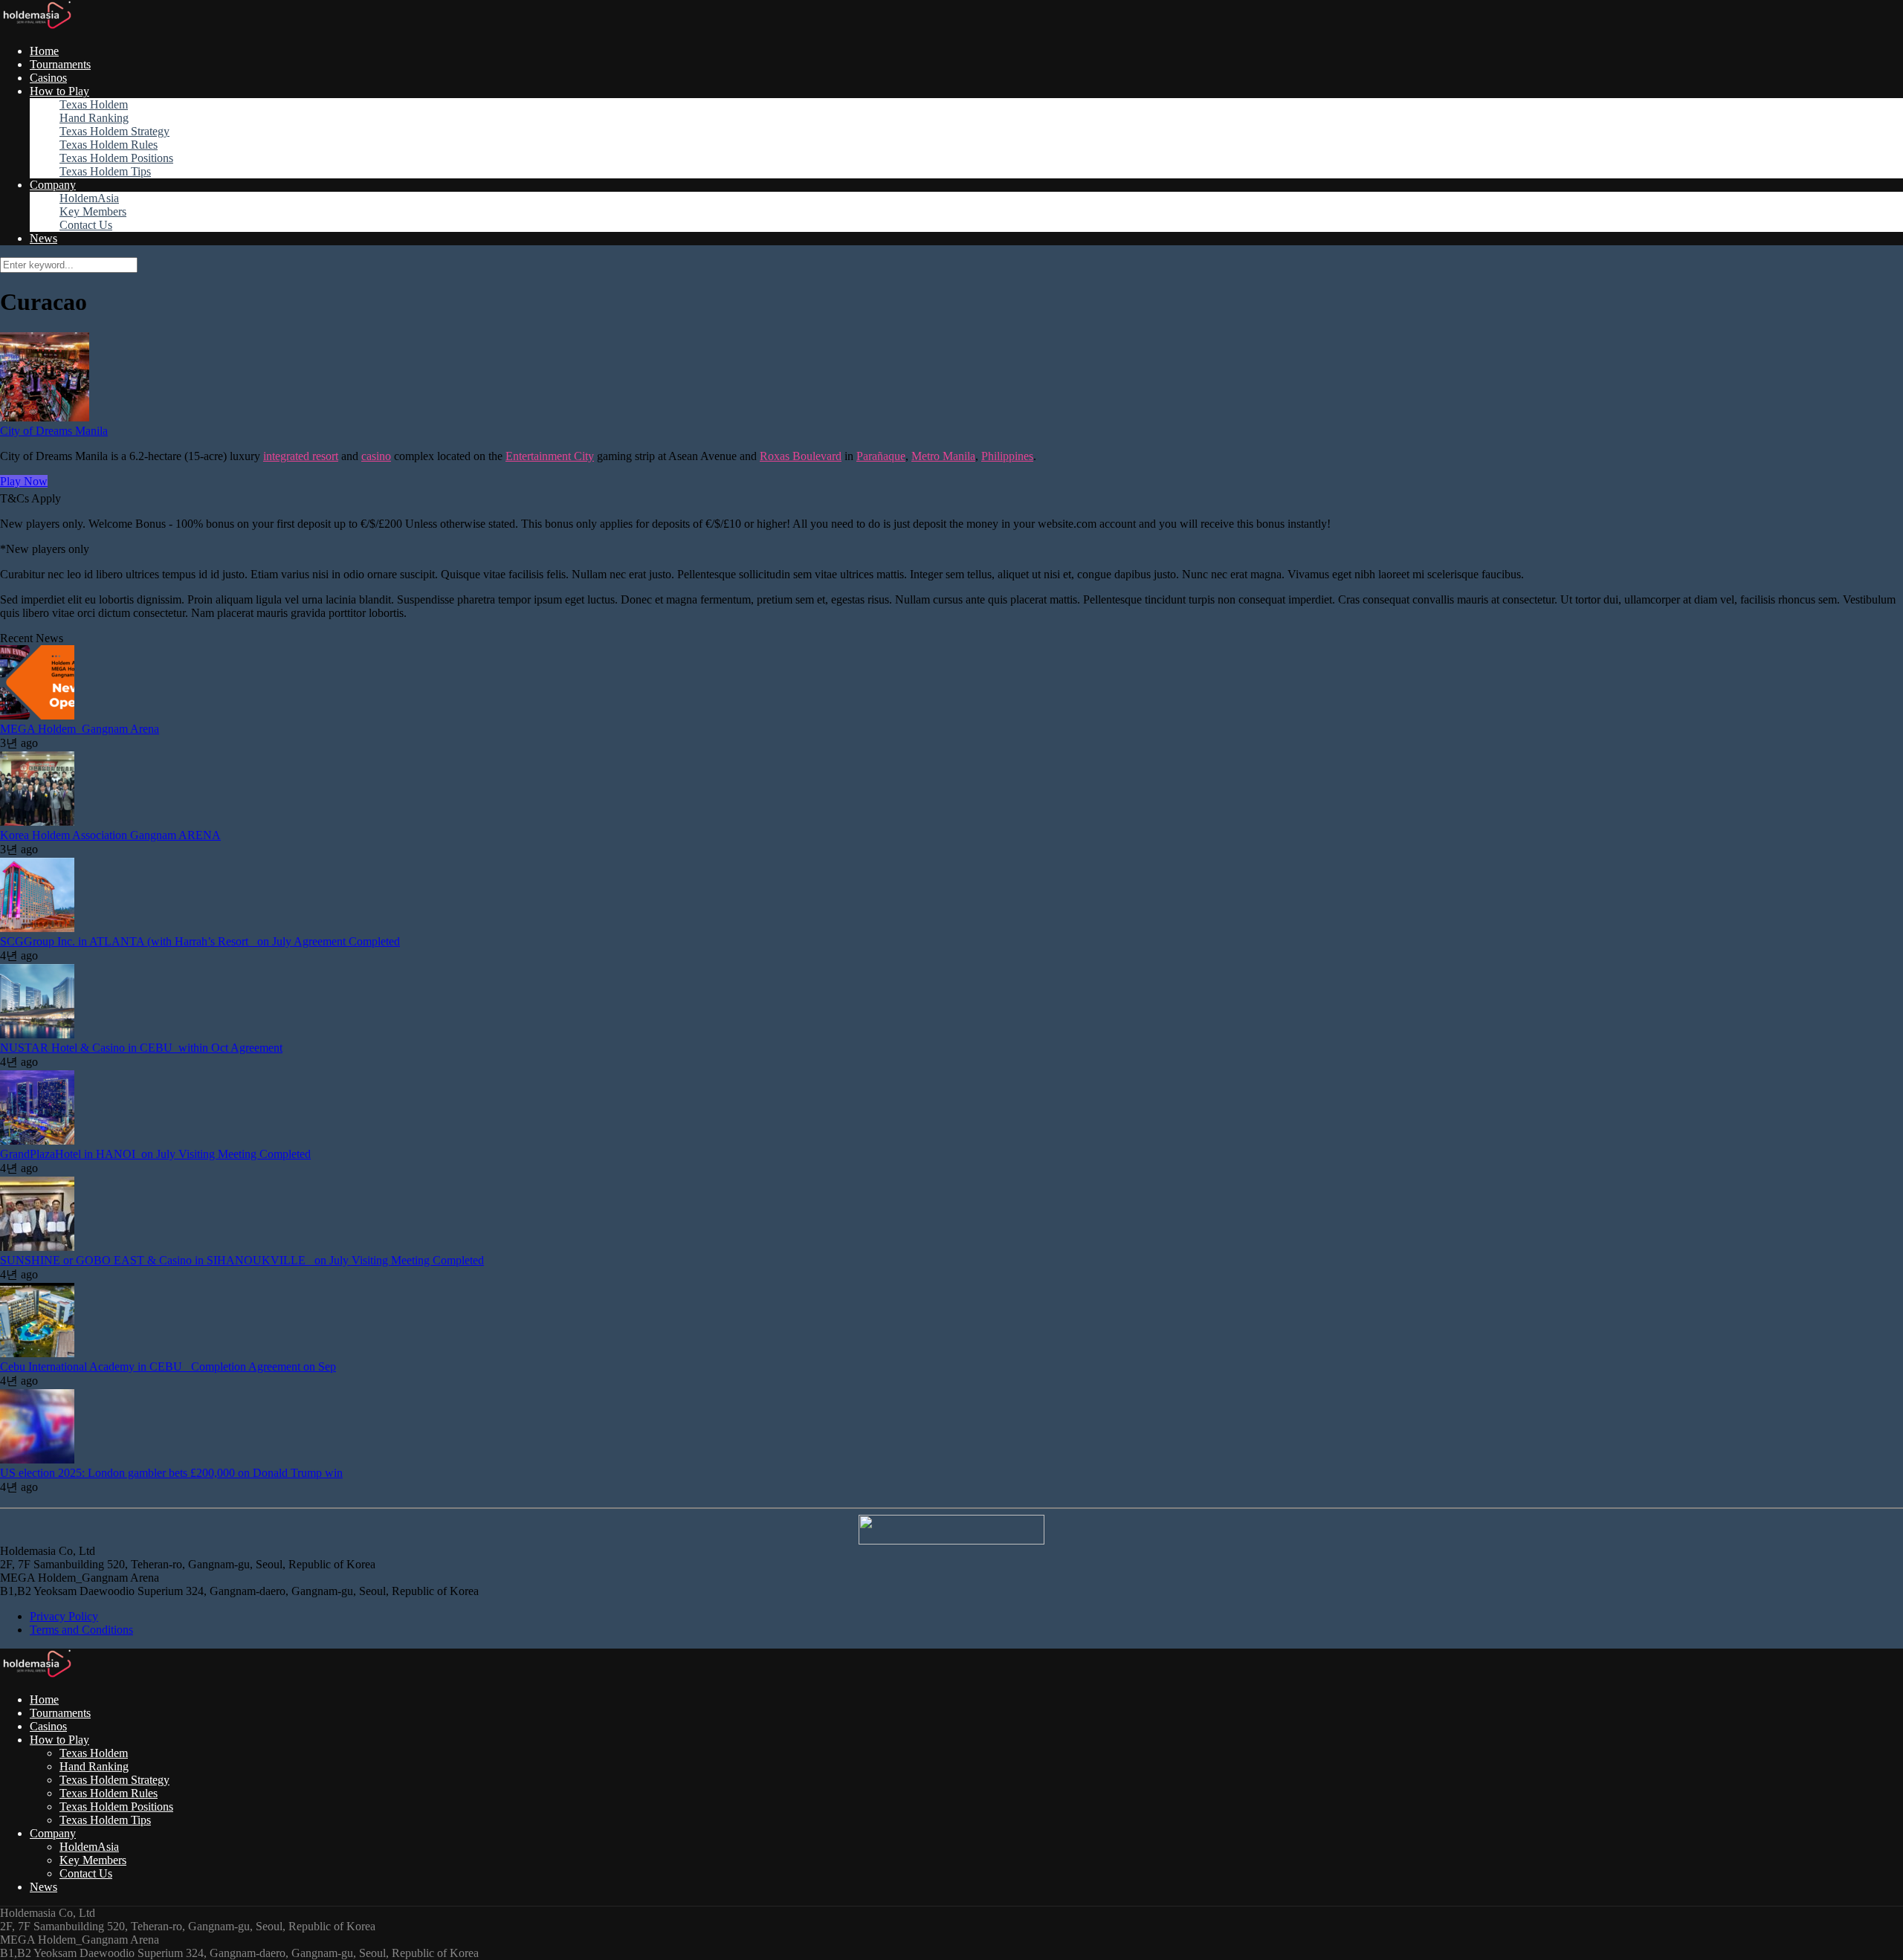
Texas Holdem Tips (105, 171)
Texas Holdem (94, 104)
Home (44, 51)
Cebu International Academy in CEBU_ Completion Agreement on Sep (168, 1366)
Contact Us (86, 225)
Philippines (1007, 456)
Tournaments (60, 64)
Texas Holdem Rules (109, 145)
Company (53, 185)
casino (376, 456)
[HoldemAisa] (36, 26)
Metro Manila (943, 456)
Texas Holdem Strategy (114, 131)
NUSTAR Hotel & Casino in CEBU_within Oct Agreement (141, 1048)
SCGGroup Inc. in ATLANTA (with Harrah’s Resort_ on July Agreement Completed (200, 941)
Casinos (48, 78)
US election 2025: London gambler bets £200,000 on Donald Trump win (171, 1473)
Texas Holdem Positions (116, 158)
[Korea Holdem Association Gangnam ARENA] (37, 822)
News (43, 238)
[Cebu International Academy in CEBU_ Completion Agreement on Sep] (37, 1353)
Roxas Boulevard (801, 456)
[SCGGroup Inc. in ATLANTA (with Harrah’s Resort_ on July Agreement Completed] (37, 928)
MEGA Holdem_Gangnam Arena (80, 729)
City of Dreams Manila (54, 431)
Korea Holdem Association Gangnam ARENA (110, 835)
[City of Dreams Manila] (45, 417)
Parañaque (881, 456)
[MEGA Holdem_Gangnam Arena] (37, 715)
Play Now (24, 481)
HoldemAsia (89, 198)
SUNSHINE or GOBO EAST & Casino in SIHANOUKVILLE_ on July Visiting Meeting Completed (242, 1260)
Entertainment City (550, 456)
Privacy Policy (64, 1616)
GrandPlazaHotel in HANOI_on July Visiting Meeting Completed (155, 1154)
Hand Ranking (94, 118)
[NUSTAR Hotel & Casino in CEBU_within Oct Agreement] (37, 1034)
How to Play (59, 91)
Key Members (93, 211)
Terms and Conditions (81, 1630)
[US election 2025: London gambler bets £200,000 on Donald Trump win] (37, 1459)
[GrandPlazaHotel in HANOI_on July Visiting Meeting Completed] (37, 1141)
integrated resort (301, 456)
